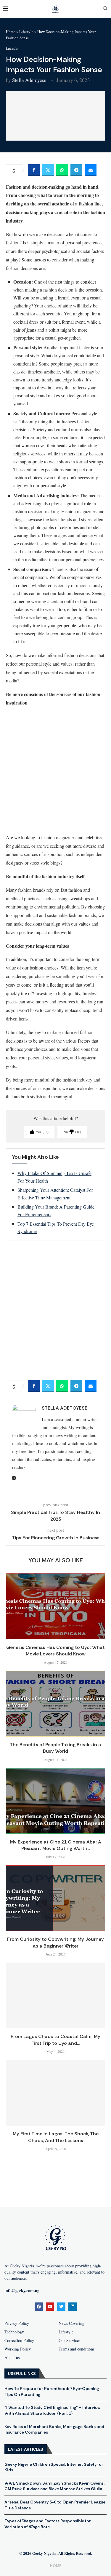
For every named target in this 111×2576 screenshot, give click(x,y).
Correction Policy (19, 2340)
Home (11, 32)
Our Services (69, 2340)
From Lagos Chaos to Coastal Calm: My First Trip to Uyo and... (55, 2040)
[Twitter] (61, 2307)
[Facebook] (39, 2307)
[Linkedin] (73, 2307)
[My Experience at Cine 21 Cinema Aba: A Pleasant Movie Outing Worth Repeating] (55, 1801)
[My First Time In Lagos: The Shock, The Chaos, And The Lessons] (55, 2093)
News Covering (71, 2323)
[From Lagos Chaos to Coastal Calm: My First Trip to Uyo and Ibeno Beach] (55, 1995)
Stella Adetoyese (29, 80)
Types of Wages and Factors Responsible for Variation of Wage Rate (48, 2524)
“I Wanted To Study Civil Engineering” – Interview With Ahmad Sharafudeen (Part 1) (52, 2410)
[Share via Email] (91, 170)
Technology (14, 2332)
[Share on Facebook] (34, 170)
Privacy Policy (17, 2323)
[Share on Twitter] (48, 170)
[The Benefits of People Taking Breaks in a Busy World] (55, 1704)
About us (12, 2358)
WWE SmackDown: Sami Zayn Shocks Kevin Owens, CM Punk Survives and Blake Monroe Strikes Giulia (54, 2486)
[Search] (105, 9)
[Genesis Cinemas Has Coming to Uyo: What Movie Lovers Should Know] (55, 1606)
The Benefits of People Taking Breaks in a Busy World (55, 1748)
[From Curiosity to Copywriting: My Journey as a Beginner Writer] (55, 1898)
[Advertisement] (55, 770)
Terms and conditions (77, 2349)
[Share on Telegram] (76, 170)
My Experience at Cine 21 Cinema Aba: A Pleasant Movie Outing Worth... (56, 1845)
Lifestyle (26, 32)
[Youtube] (50, 2307)
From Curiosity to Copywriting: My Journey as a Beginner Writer (55, 1942)
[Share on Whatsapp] (62, 170)
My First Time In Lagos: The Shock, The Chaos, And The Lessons (56, 2137)
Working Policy (18, 2349)
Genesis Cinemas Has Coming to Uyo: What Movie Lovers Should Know (55, 1651)
